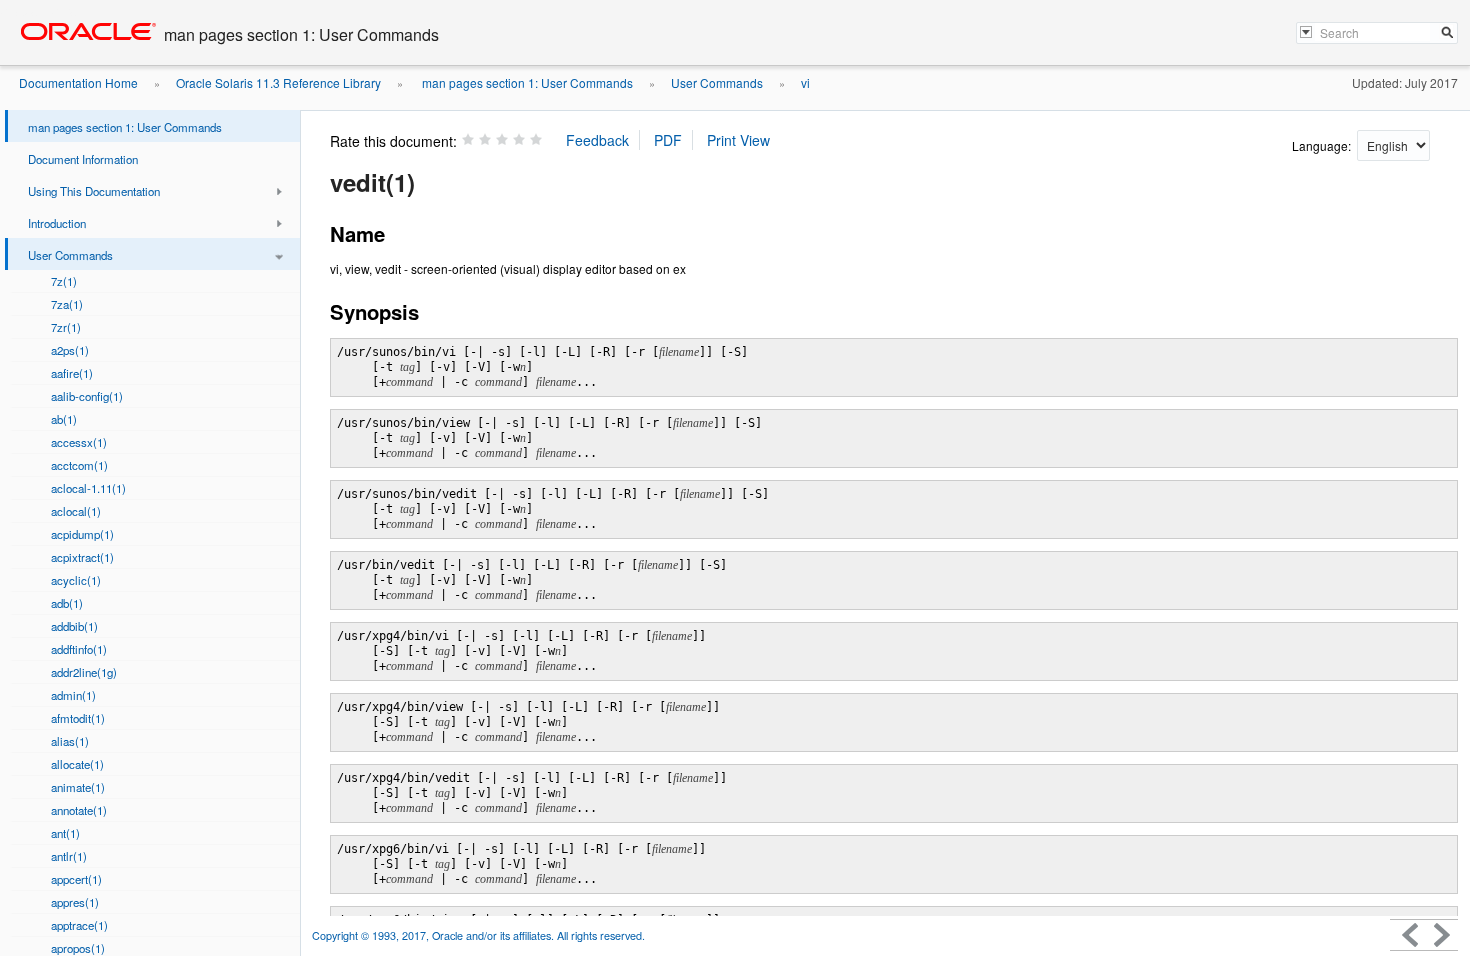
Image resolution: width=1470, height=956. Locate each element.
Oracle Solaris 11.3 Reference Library (278, 82)
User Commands (717, 82)
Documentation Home (78, 82)
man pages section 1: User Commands (526, 82)
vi (805, 82)
